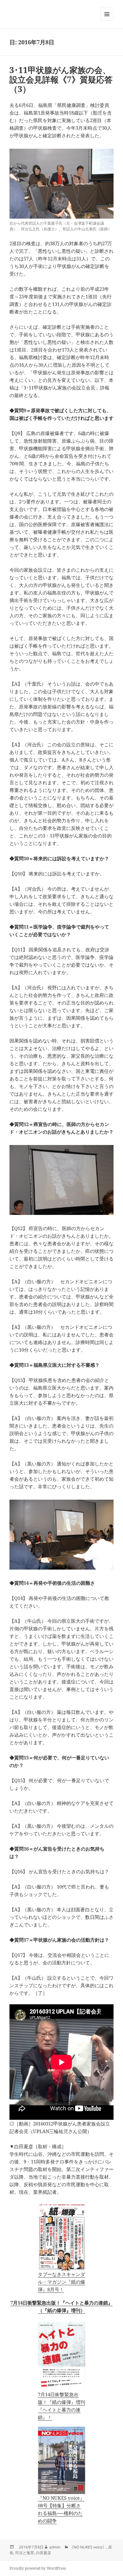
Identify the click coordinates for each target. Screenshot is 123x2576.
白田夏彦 (44, 2553)
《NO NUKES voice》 (88, 2547)
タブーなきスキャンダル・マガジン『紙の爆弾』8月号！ (61, 2282)
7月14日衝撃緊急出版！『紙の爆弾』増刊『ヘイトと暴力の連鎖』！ (61, 2406)
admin (55, 2547)
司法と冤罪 (25, 2553)
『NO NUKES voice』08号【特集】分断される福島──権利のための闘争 (61, 2509)
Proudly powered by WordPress (38, 2568)
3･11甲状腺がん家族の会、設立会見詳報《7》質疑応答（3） (61, 79)
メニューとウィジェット (107, 21)
